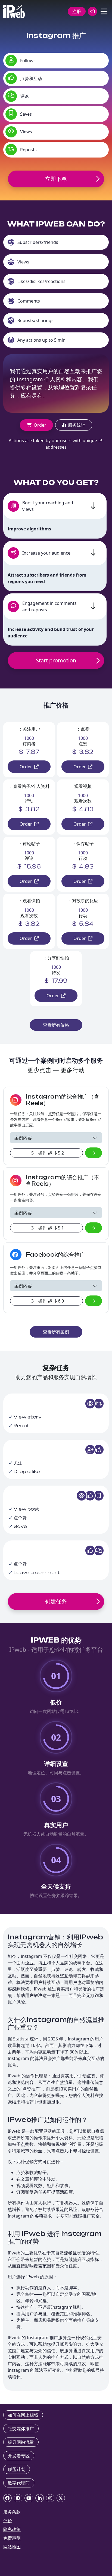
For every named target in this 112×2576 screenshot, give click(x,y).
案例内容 (23, 1138)
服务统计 (77, 425)
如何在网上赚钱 (23, 2415)
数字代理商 (19, 2483)
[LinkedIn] (40, 2498)
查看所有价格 (56, 1025)
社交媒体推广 (21, 2429)
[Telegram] (18, 2498)
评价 (8, 2521)
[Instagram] (50, 2498)
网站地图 (12, 2547)
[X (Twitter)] (61, 2498)
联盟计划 (17, 2469)
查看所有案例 (56, 1332)
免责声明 (12, 2538)
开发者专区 (19, 2456)
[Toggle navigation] (104, 11)
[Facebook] (7, 2498)
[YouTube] (29, 2498)
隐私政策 (12, 2529)
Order (40, 425)
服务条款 (12, 2512)
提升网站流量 (21, 2442)
